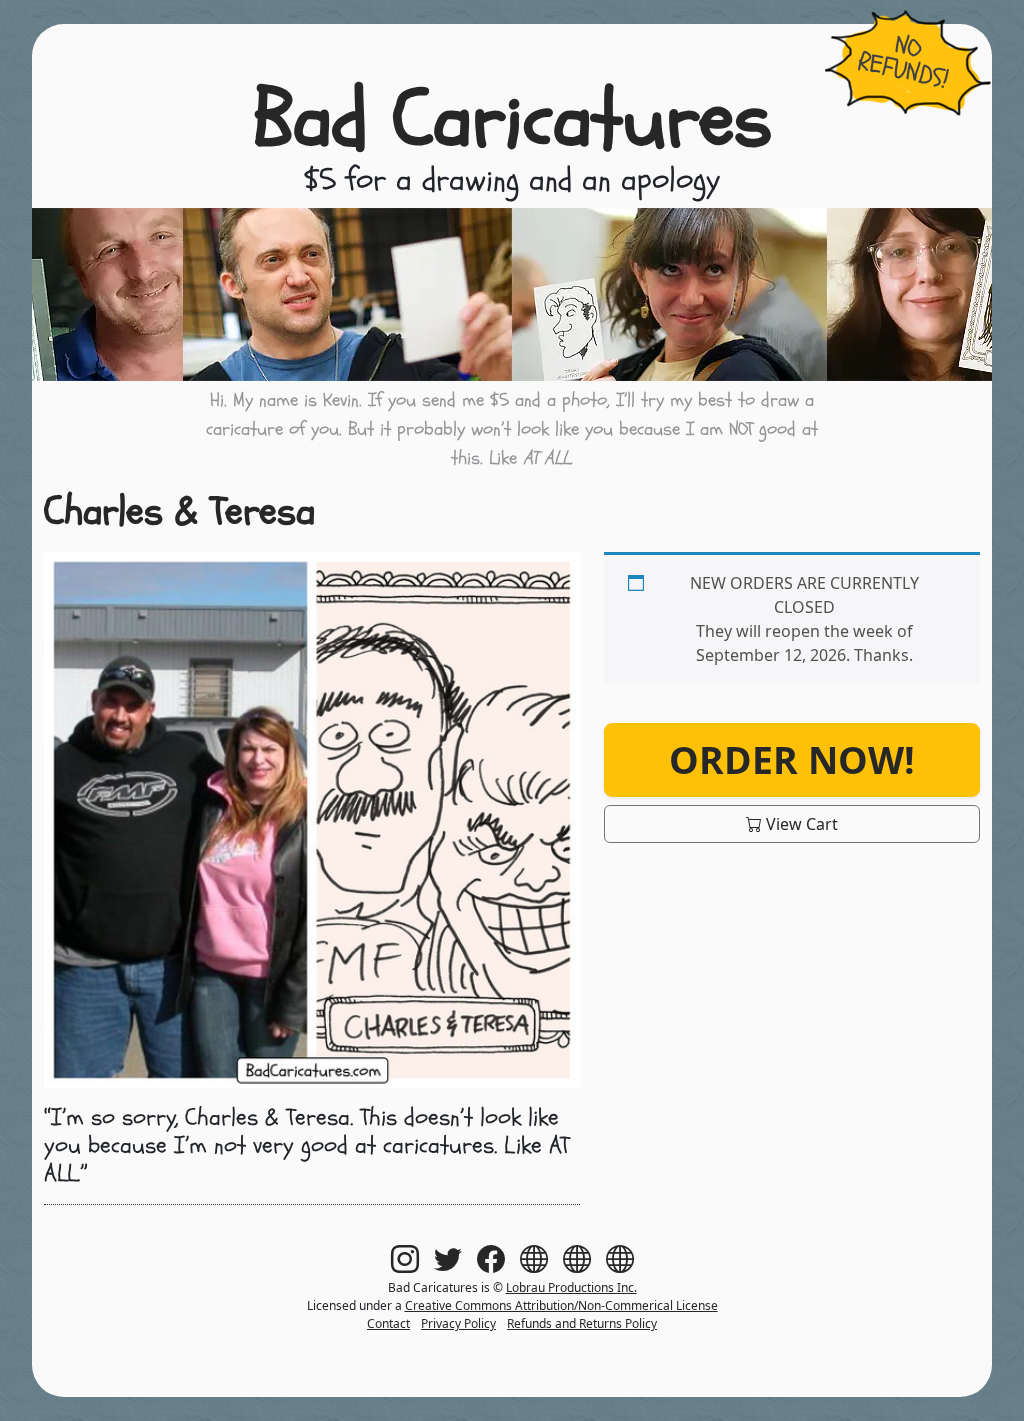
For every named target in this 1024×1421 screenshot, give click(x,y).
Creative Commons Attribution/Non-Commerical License (561, 1305)
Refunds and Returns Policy (582, 1323)
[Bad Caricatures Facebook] (491, 1258)
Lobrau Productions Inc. (571, 1287)
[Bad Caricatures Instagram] (405, 1258)
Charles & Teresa (179, 511)
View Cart (800, 824)
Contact (388, 1323)
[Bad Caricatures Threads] (534, 1258)
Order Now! (792, 759)
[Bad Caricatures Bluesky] (577, 1258)
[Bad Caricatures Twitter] (448, 1258)
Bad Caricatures (512, 120)
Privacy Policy (458, 1323)
